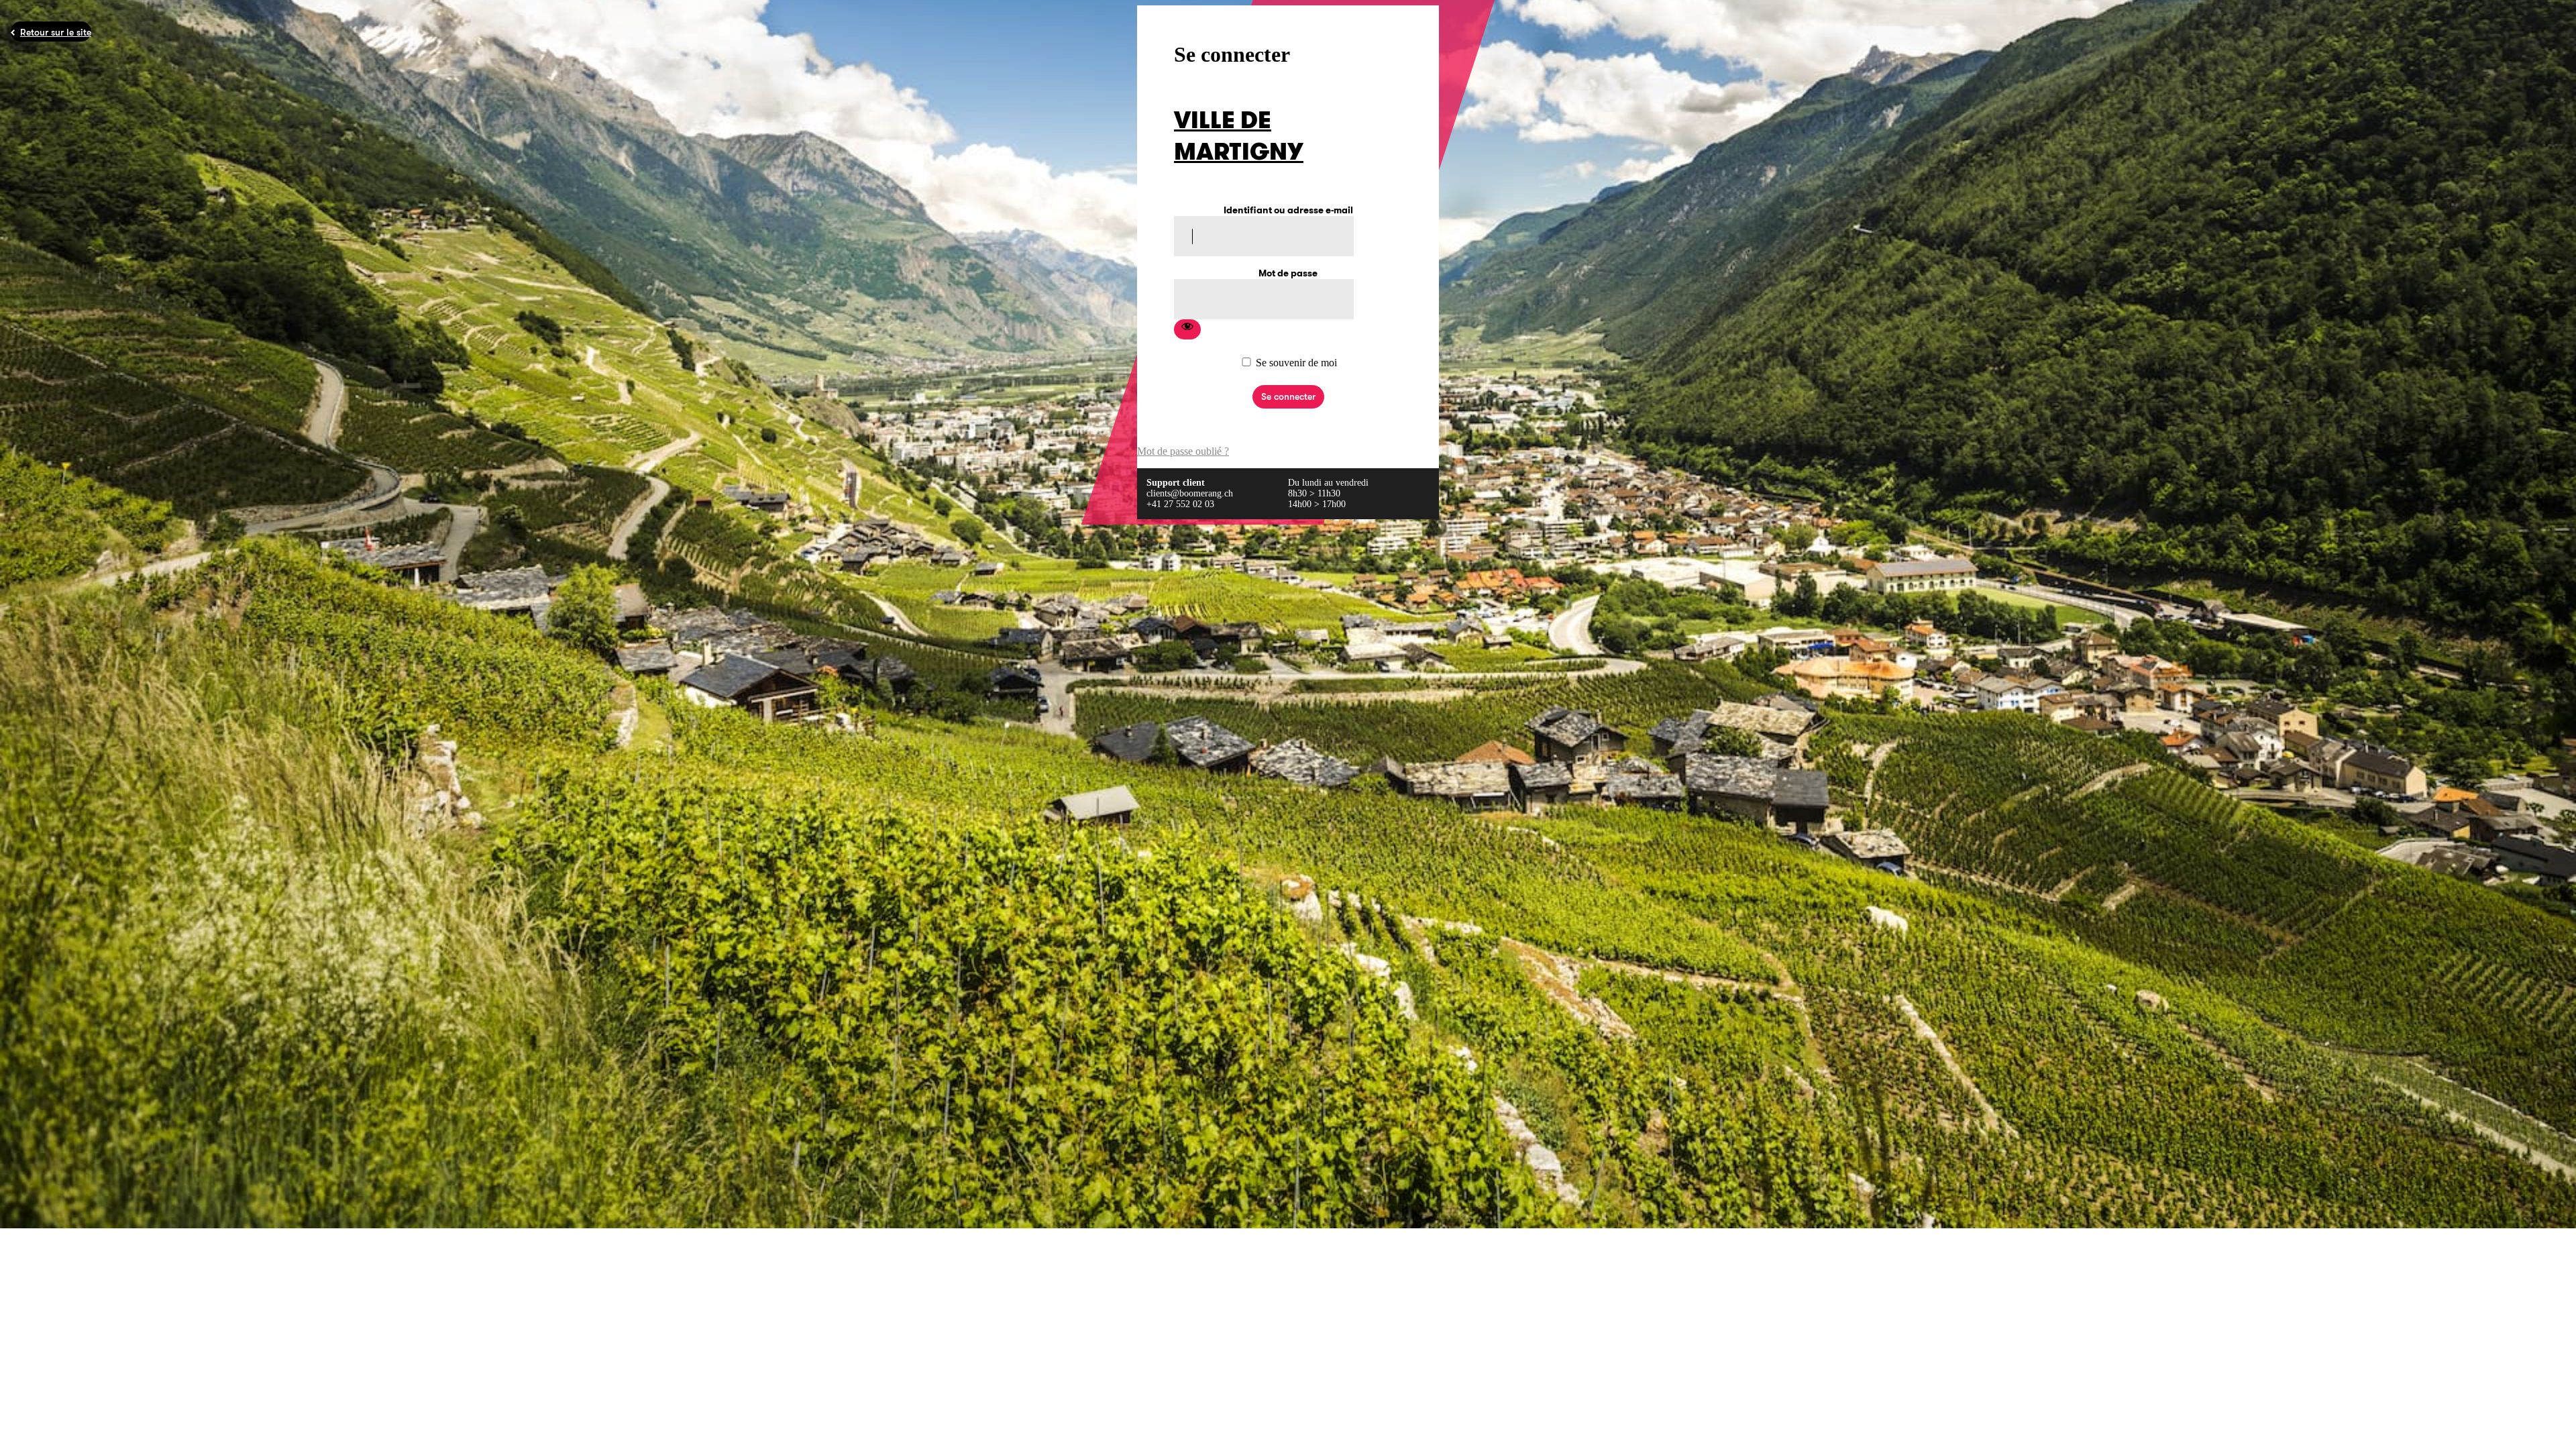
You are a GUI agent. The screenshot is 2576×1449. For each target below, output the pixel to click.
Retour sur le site (56, 32)
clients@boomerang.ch (1190, 493)
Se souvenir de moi (1296, 363)
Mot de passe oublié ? (1183, 451)
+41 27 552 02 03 (1180, 504)
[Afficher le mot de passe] (1187, 329)
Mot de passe (1288, 273)
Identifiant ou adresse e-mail (1288, 210)
